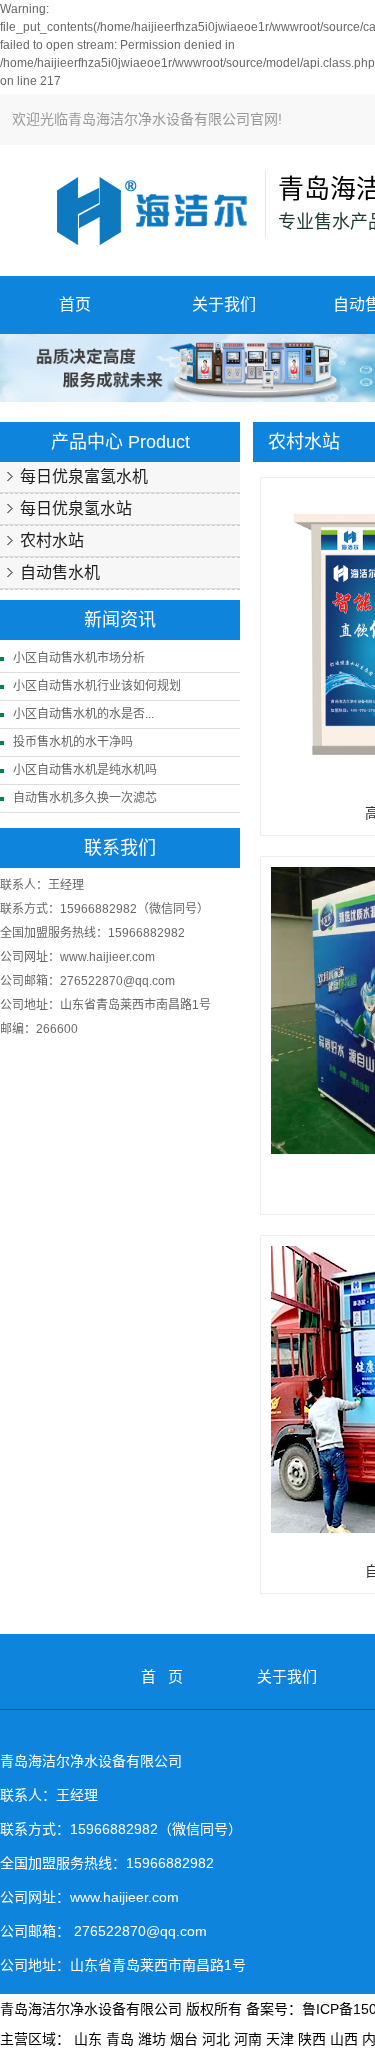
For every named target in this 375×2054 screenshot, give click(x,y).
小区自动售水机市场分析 (79, 658)
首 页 (162, 1676)
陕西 (312, 2039)
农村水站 (52, 540)
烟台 (184, 2039)
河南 (248, 2039)
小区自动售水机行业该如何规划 (97, 686)
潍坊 (152, 2039)
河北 (216, 2039)
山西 (344, 2039)
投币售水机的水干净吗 (73, 742)
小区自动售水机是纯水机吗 (85, 770)
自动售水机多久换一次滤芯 (85, 798)
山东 (88, 2039)
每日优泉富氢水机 (84, 476)
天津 (280, 2039)
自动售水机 (60, 572)
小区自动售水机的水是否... (83, 714)
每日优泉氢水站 (76, 508)
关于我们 (224, 304)
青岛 (120, 2039)
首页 (75, 304)
